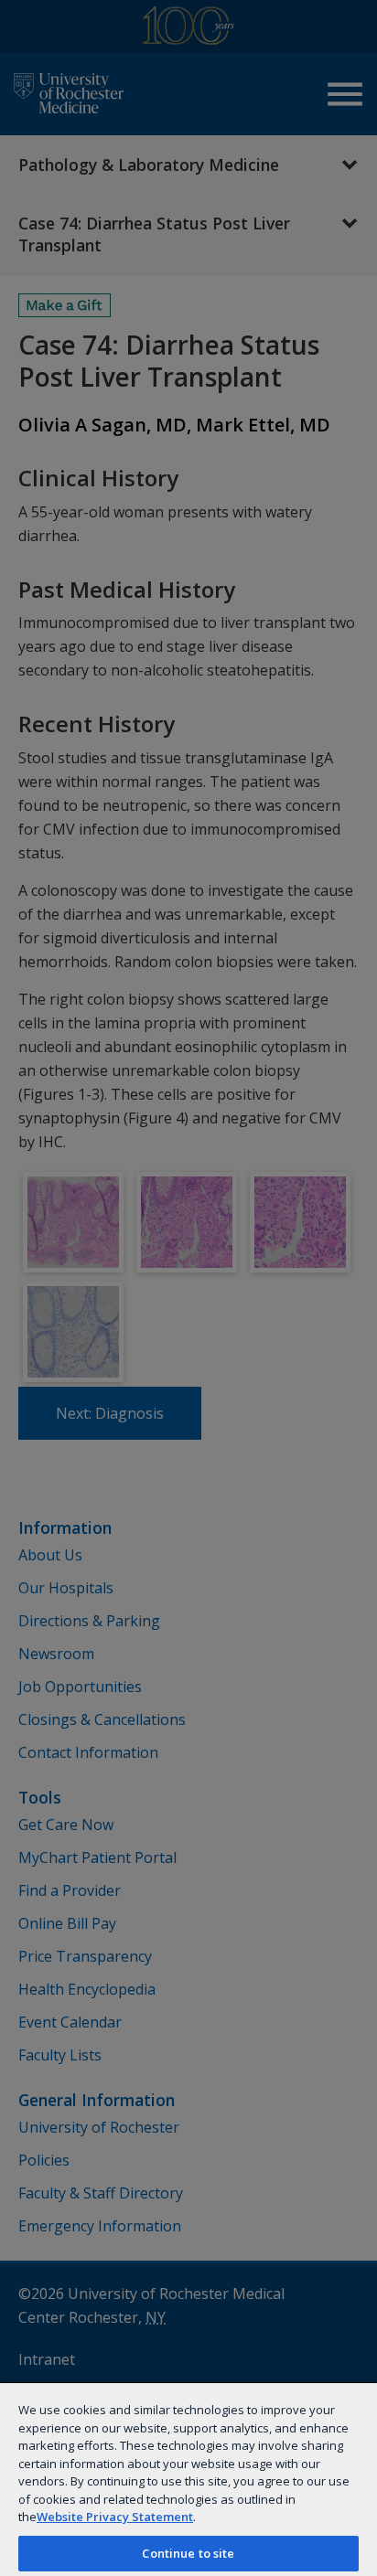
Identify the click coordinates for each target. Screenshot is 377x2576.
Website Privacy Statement (115, 2517)
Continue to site (188, 2553)
